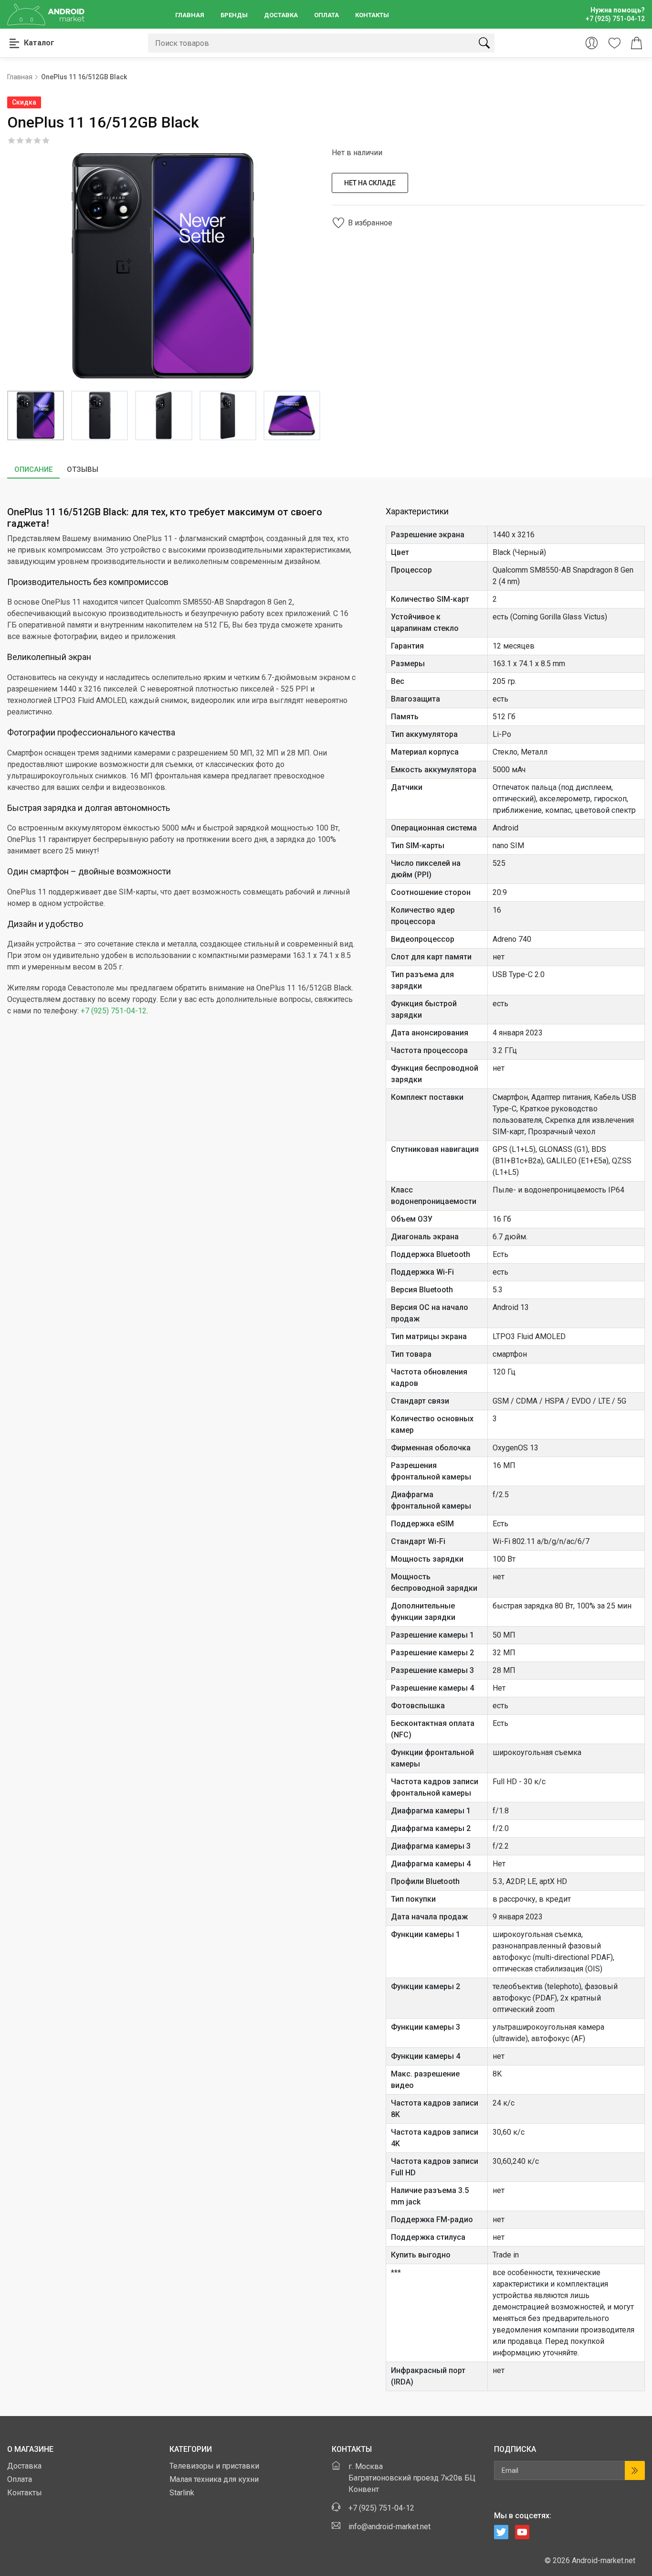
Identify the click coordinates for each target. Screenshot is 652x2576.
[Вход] (592, 43)
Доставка (281, 15)
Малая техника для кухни (214, 2479)
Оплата (326, 15)
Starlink (182, 2493)
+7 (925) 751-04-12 (114, 1011)
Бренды (234, 15)
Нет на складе (370, 183)
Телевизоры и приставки (214, 2466)
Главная (190, 15)
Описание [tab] (33, 469)
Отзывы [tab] (83, 469)
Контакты (372, 15)
